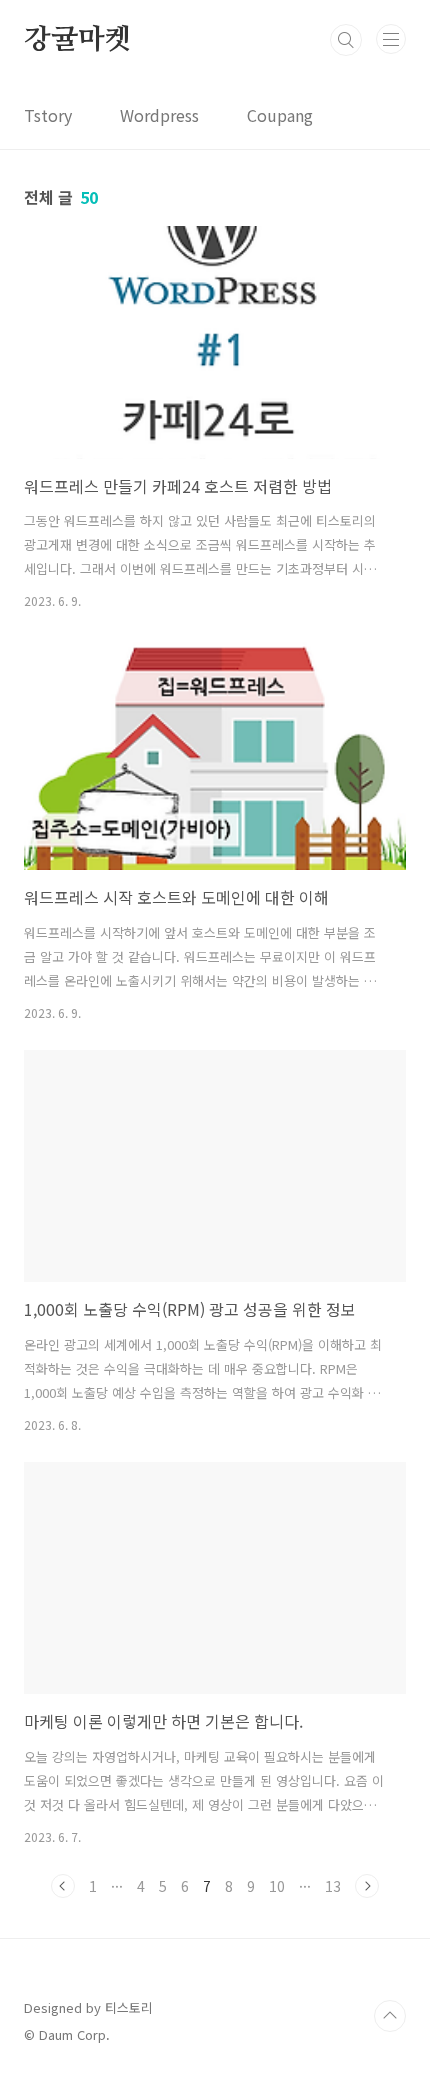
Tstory (48, 115)
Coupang (280, 115)
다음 (367, 1886)
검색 (346, 40)
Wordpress (159, 115)
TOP (390, 2016)
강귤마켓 (77, 40)
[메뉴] (391, 39)
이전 (63, 1886)
